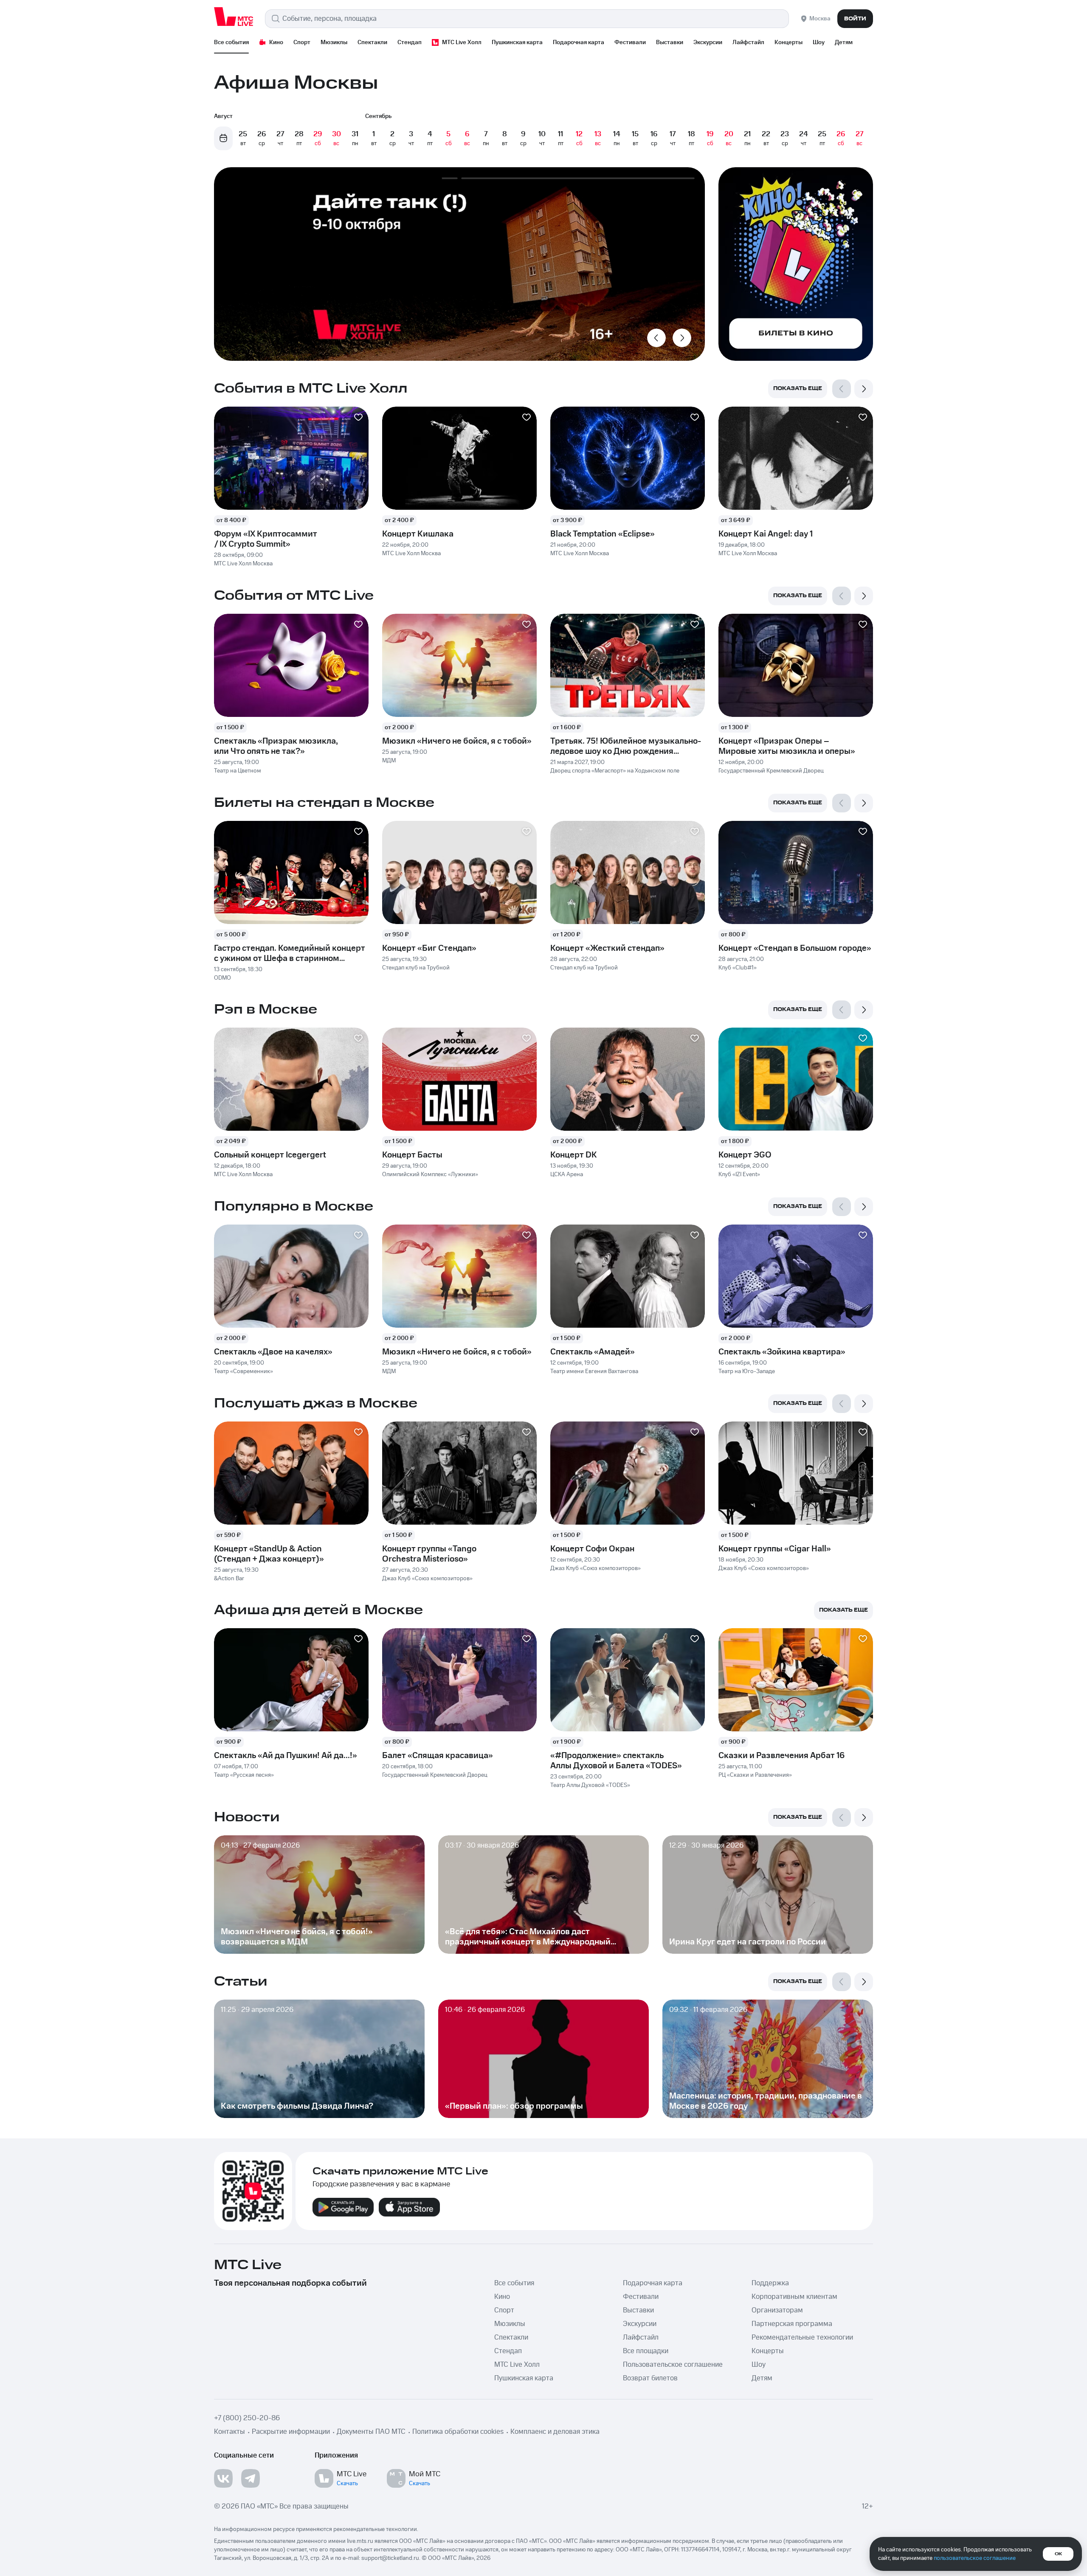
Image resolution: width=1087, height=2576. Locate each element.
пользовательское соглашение (975, 2558)
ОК (1058, 2554)
